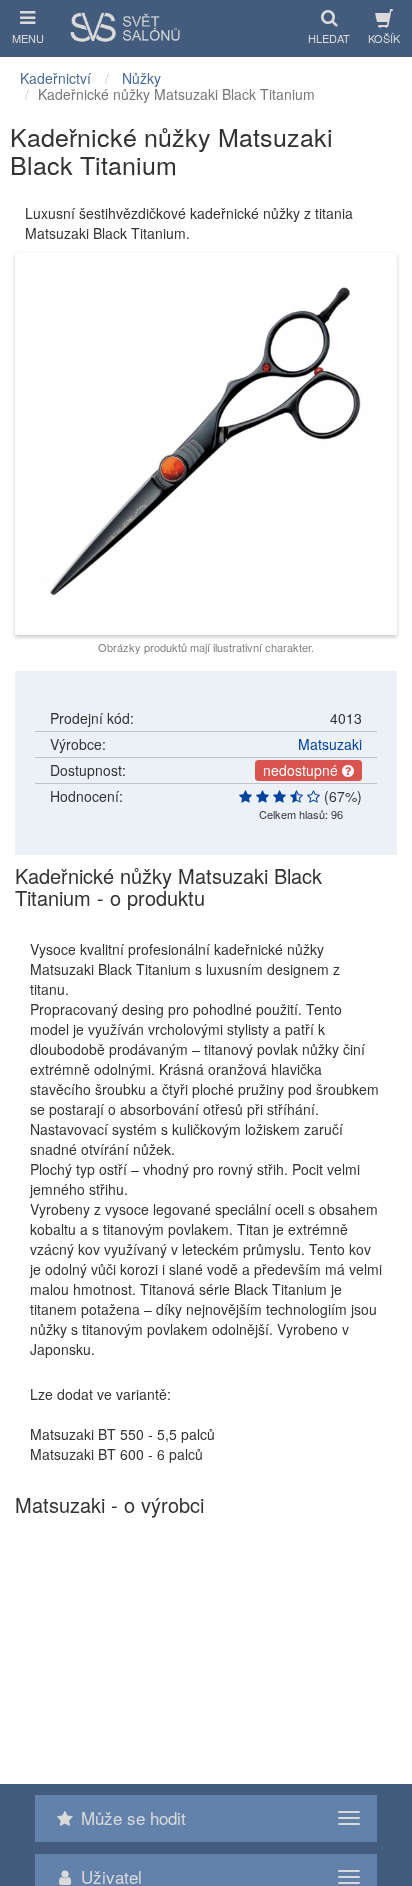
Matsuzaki (330, 744)
